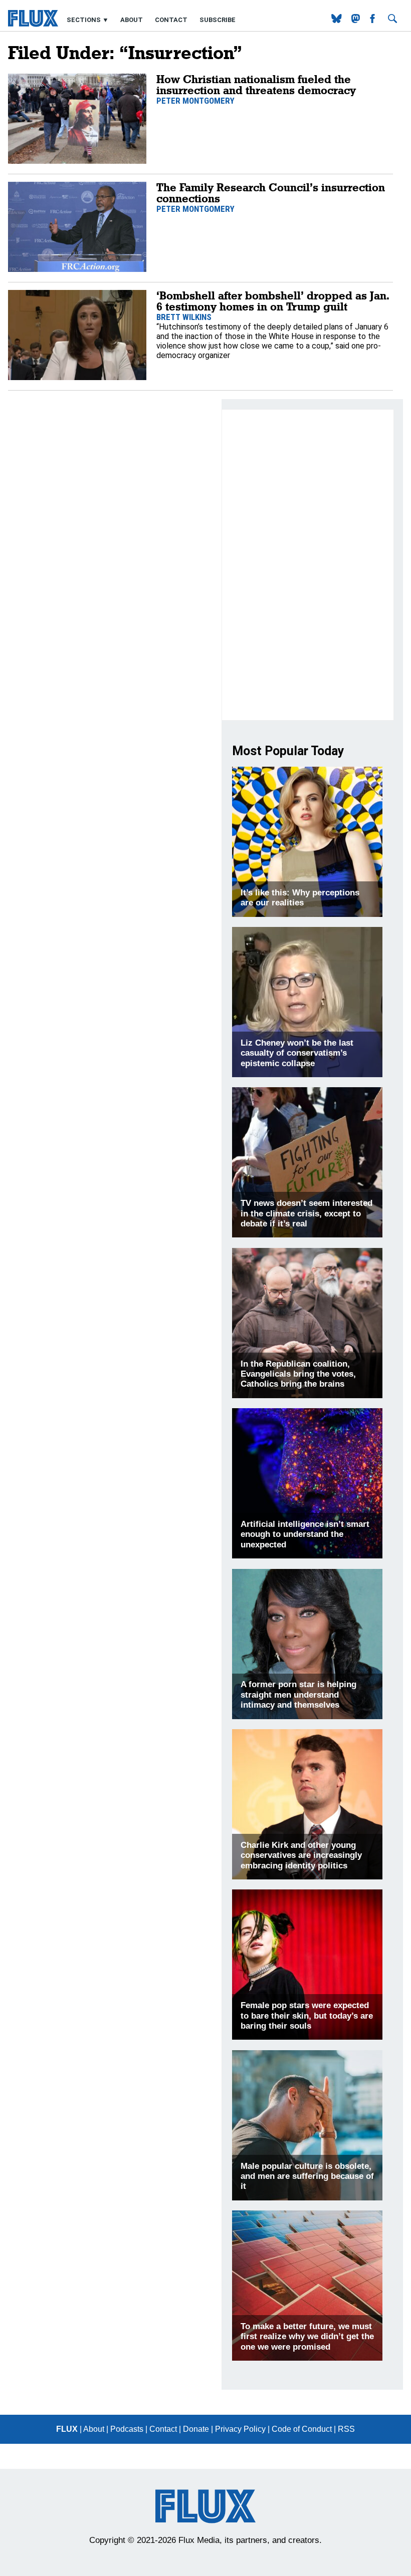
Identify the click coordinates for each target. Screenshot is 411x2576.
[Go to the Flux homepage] (33, 24)
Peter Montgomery (195, 101)
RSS (346, 2429)
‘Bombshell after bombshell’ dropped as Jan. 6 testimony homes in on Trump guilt (273, 301)
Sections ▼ (88, 20)
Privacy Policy (240, 2429)
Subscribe (218, 20)
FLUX (67, 2429)
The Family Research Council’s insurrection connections (271, 193)
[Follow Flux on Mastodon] (338, 20)
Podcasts (127, 2429)
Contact (171, 20)
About (132, 20)
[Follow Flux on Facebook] (373, 20)
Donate (196, 2429)
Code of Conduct (302, 2429)
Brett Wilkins (184, 317)
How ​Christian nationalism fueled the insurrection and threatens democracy (256, 84)
